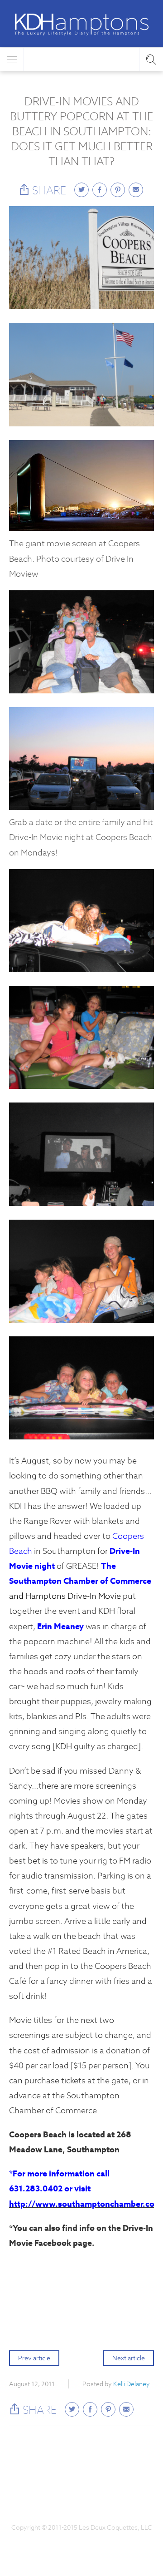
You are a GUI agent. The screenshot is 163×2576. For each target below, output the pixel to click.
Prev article (34, 2358)
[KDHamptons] (81, 25)
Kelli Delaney (132, 2384)
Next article (129, 2358)
